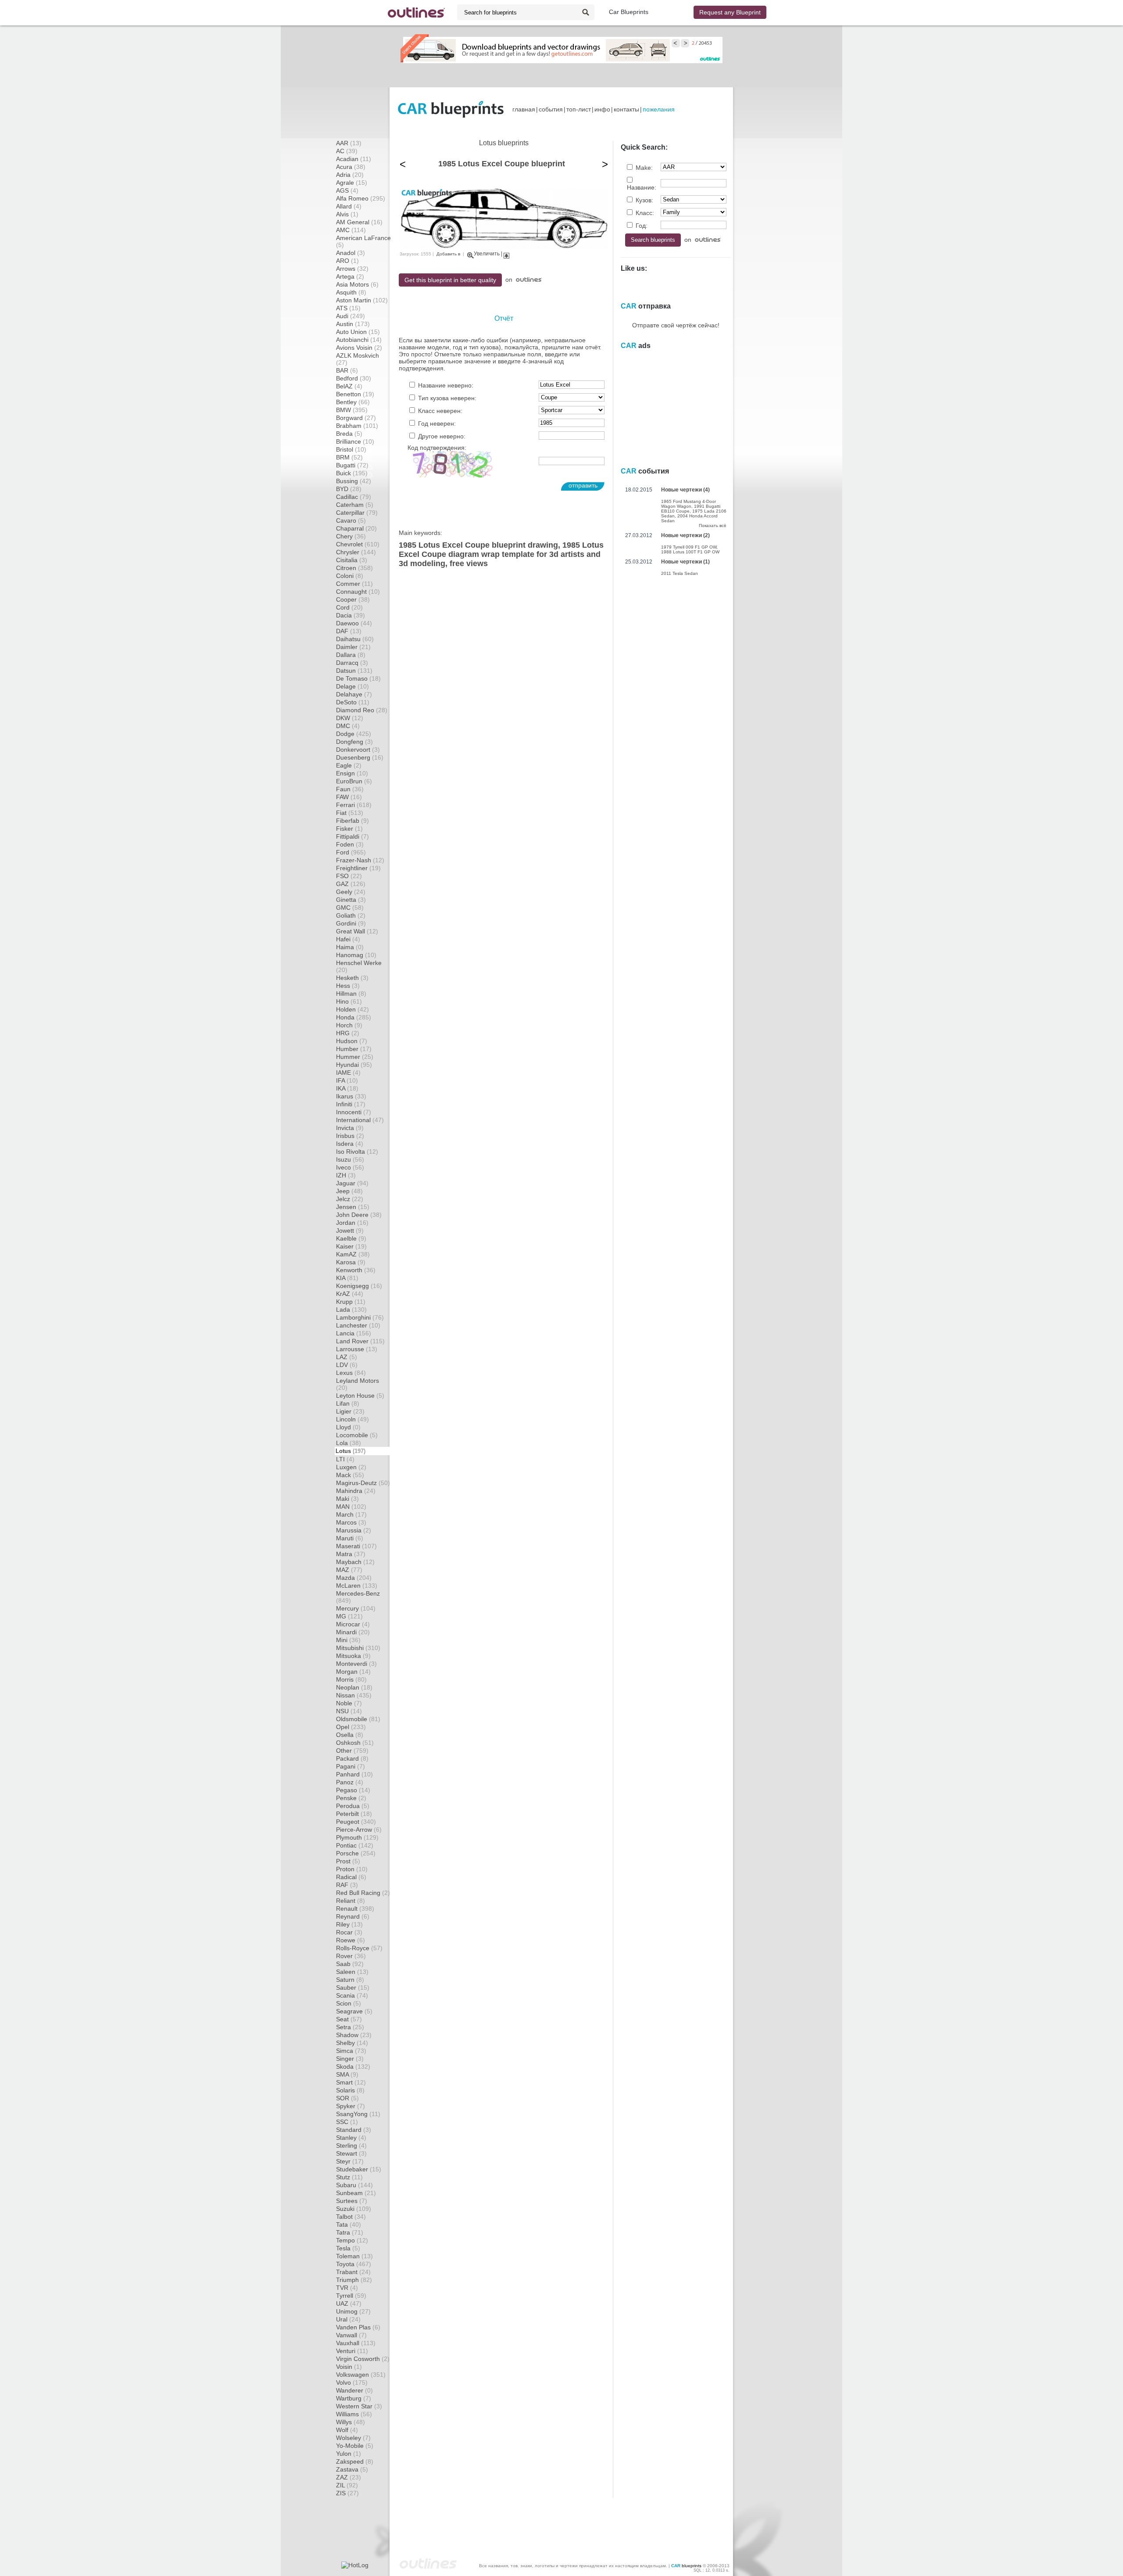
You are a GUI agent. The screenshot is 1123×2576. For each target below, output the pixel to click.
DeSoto (353, 702)
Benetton (355, 394)
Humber (354, 1049)
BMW (352, 410)
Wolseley (353, 2438)
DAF (349, 631)
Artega (350, 276)
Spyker (350, 2106)
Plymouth (357, 1837)
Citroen (354, 568)
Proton (352, 1869)
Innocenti (354, 1112)
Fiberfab (352, 821)
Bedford (354, 378)
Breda (349, 434)
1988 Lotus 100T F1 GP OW (690, 552)
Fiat (350, 813)
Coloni (350, 576)
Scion (349, 2003)
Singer (350, 2059)
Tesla (348, 2248)
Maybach (355, 1562)
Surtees (352, 2201)
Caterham (355, 505)
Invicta (350, 1128)
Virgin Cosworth (363, 2359)
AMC (351, 230)
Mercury (356, 1608)
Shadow (354, 2035)
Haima (350, 947)
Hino (349, 1001)
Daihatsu (355, 639)
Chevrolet (358, 544)
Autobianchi (359, 340)
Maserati (356, 1546)
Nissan (354, 1695)
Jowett (350, 1231)
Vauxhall (356, 2343)
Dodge (354, 734)
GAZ (351, 884)
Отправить (583, 485)
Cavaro (351, 520)
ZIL (347, 2485)
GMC (350, 908)
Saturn (350, 1980)
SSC (347, 2122)
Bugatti (352, 465)
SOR (347, 2098)
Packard (352, 1758)
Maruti (350, 1538)
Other (352, 1751)
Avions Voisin (359, 348)
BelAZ (349, 386)
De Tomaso (358, 678)
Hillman (351, 994)
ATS (348, 308)
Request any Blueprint (730, 12)
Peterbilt (354, 1814)
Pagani (350, 1766)
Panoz (350, 1782)
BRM (349, 457)
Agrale (352, 183)
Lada (351, 1310)
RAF (347, 1885)
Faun (350, 789)
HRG (348, 1033)
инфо (602, 109)
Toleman (354, 2256)
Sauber (353, 1988)
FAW (349, 797)
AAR (349, 143)
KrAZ (350, 1294)
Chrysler (356, 552)
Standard (354, 2130)
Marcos (351, 1522)
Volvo (352, 2382)
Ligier (350, 1411)
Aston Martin (362, 300)
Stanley (351, 2138)
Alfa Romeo (361, 198)
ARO (347, 261)
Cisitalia (352, 560)
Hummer (355, 1057)
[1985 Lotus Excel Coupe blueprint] (504, 247)
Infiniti (351, 1104)
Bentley (353, 402)
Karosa (351, 1262)
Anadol (350, 253)
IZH (346, 1175)
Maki (347, 1499)
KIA (347, 1278)
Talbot (351, 2217)
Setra (350, 2027)
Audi (350, 316)
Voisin (349, 2367)
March (351, 1514)
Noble (349, 1703)
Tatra (350, 2232)
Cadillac (354, 497)
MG (349, 1616)
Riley (349, 1924)
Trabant (353, 2272)
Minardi (353, 1632)
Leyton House (360, 1396)
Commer (354, 584)
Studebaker (359, 2169)
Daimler (353, 647)
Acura (351, 167)
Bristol (351, 449)
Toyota (354, 2264)
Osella (350, 1735)
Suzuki (354, 2209)
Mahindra (356, 1491)
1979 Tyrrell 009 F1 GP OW (689, 547)
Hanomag (356, 955)
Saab (350, 1964)
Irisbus (350, 1136)
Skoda (353, 2067)
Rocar (349, 1932)
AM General (359, 222)
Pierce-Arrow (359, 1830)
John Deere (359, 1215)
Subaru (354, 2185)
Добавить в (448, 254)
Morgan (353, 1672)
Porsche (356, 1853)
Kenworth (356, 1270)
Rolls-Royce (359, 1948)
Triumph (354, 2280)
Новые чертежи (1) (685, 562)
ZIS (347, 2493)
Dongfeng (354, 742)
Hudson (352, 1041)
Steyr (350, 2161)
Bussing (354, 481)
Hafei (348, 939)
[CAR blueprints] (451, 109)
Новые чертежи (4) (685, 490)
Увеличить (487, 254)
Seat (349, 2019)
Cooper (353, 599)
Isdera (350, 1144)
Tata (349, 2224)
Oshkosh (355, 1743)
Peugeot (356, 1822)
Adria (350, 175)
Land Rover (360, 1341)
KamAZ (353, 1254)
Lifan (348, 1403)
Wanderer (354, 2390)
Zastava (352, 2469)
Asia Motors (357, 284)
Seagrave (354, 2011)
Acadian (354, 159)
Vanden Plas (358, 2327)
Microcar (353, 1624)
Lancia (354, 1333)
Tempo (352, 2240)
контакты (626, 109)
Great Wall (357, 931)
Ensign (352, 773)
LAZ (347, 1357)
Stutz (349, 2177)
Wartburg (354, 2398)
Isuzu (350, 1159)
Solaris (350, 2090)
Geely (351, 892)
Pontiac (355, 1845)
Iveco (350, 1167)
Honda (354, 1017)
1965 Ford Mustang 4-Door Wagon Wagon (688, 504)
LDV (347, 1365)
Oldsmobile (358, 1719)
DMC (348, 726)
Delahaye (354, 694)
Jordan (352, 1223)
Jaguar (352, 1183)
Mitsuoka (353, 1656)
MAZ (349, 1570)
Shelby (352, 2043)
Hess (348, 986)
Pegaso (353, 1790)
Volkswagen (361, 2375)
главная (524, 109)
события (551, 109)
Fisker (349, 829)
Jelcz (350, 1199)
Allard (349, 206)
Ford (351, 852)
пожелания (659, 109)
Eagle (349, 765)
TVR (347, 2288)
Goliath (351, 915)
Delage (352, 686)
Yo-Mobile (355, 2446)
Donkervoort (358, 750)
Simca (351, 2051)
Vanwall (351, 2335)
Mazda (354, 1578)
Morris (351, 1679)
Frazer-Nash (360, 860)
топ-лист (579, 109)
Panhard (354, 1774)
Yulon (349, 2454)
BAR (347, 370)
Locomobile (357, 1435)
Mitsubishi (358, 1648)
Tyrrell (351, 2296)
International (360, 1120)
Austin (353, 324)
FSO (349, 876)
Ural (348, 2319)
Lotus (350, 1451)
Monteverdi (356, 1664)
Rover (351, 1956)
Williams (354, 2414)
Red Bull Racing (363, 1893)
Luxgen (351, 1467)
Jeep (349, 1191)
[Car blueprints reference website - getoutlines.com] (416, 13)
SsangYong (358, 2114)
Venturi (352, 2351)
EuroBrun (354, 781)
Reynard (353, 1916)
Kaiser (351, 1246)
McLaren (357, 1586)
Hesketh (352, 978)
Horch (349, 1025)
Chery (351, 536)
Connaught (358, 592)
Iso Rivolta (357, 1152)
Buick (352, 473)
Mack (350, 1475)
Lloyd (348, 1427)
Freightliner (358, 868)
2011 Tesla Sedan (680, 573)
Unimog (353, 2311)
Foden (350, 844)
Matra (351, 1554)
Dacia (350, 615)
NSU (349, 1711)
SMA (347, 2074)
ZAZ (349, 2477)
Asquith (351, 292)
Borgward (356, 418)
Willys (350, 2422)
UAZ (349, 2303)
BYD (349, 489)
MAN (351, 1507)
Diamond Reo (362, 710)
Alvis (347, 214)
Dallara (351, 655)
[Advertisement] (561, 75)
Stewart (351, 2153)
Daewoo (354, 623)
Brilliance (355, 441)
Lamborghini (360, 1317)
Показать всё (713, 526)
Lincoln (352, 1419)
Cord (349, 607)
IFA (347, 1080)
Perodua (353, 1806)
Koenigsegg (359, 1286)
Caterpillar (357, 513)
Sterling (351, 2145)
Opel (351, 1727)
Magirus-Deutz (363, 1483)
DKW (350, 718)
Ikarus (351, 1096)
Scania (352, 1995)
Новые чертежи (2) (685, 535)
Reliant (350, 1901)
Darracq (352, 663)
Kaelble (351, 1238)
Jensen (353, 1207)
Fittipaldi (352, 836)
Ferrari (354, 805)
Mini (348, 1640)
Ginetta (351, 900)
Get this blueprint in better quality (450, 280)
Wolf (347, 2430)
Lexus (351, 1373)
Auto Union (358, 332)
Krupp (351, 1302)
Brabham (357, 426)
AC (347, 151)
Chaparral (356, 528)
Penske (351, 1798)
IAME (348, 1073)
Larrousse (357, 1349)
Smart (351, 2082)
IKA (347, 1088)
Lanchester (358, 1325)
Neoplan (354, 1687)
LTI (345, 1459)
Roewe (350, 1940)
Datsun (354, 671)
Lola (349, 1443)
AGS (347, 190)
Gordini (351, 923)
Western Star (359, 2406)
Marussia (354, 1530)
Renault (355, 1909)
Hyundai (354, 1065)
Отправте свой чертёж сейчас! (676, 325)
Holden (352, 1009)
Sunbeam (356, 2193)
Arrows (352, 269)
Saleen (352, 1972)
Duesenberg (360, 757)
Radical (351, 1877)
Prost (348, 1861)
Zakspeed (355, 2461)
